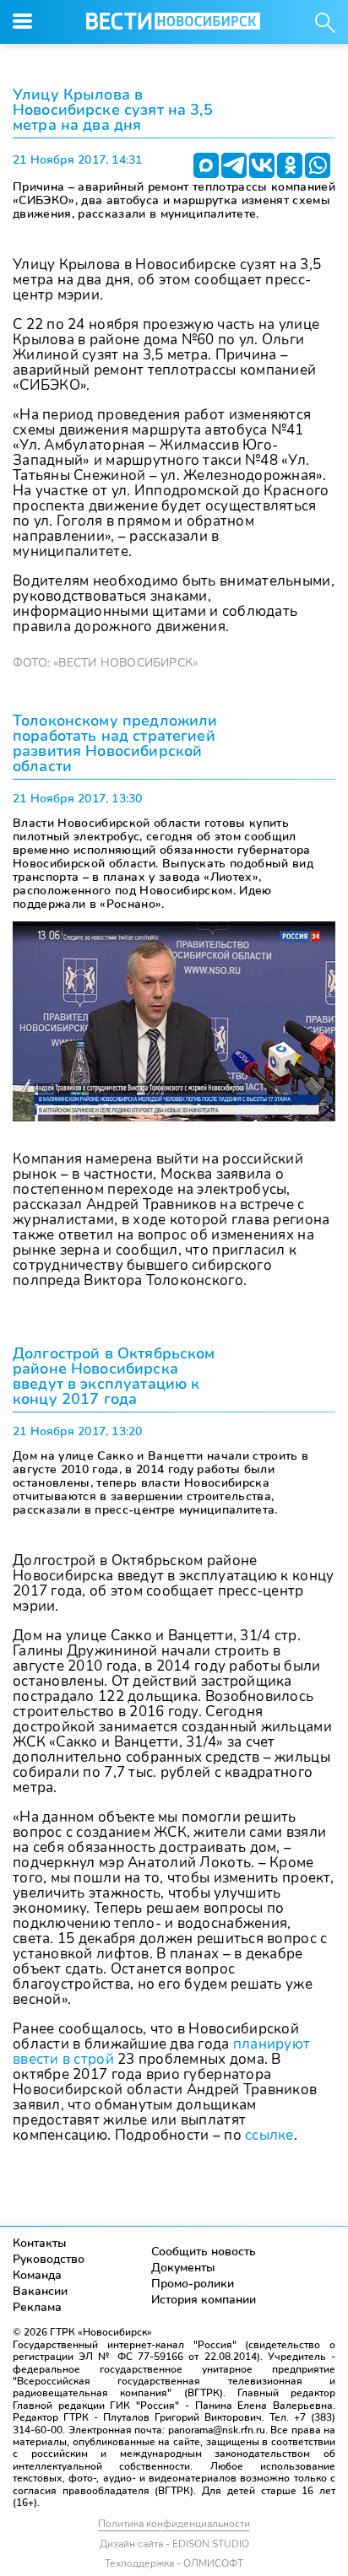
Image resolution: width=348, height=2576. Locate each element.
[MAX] (206, 165)
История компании (204, 2300)
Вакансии (40, 2291)
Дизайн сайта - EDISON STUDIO (174, 2544)
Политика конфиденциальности (174, 2524)
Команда (37, 2275)
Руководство (49, 2259)
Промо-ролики (193, 2284)
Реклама (37, 2307)
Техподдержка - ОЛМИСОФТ (174, 2563)
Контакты (40, 2243)
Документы (183, 2268)
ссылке (269, 2135)
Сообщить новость (204, 2252)
